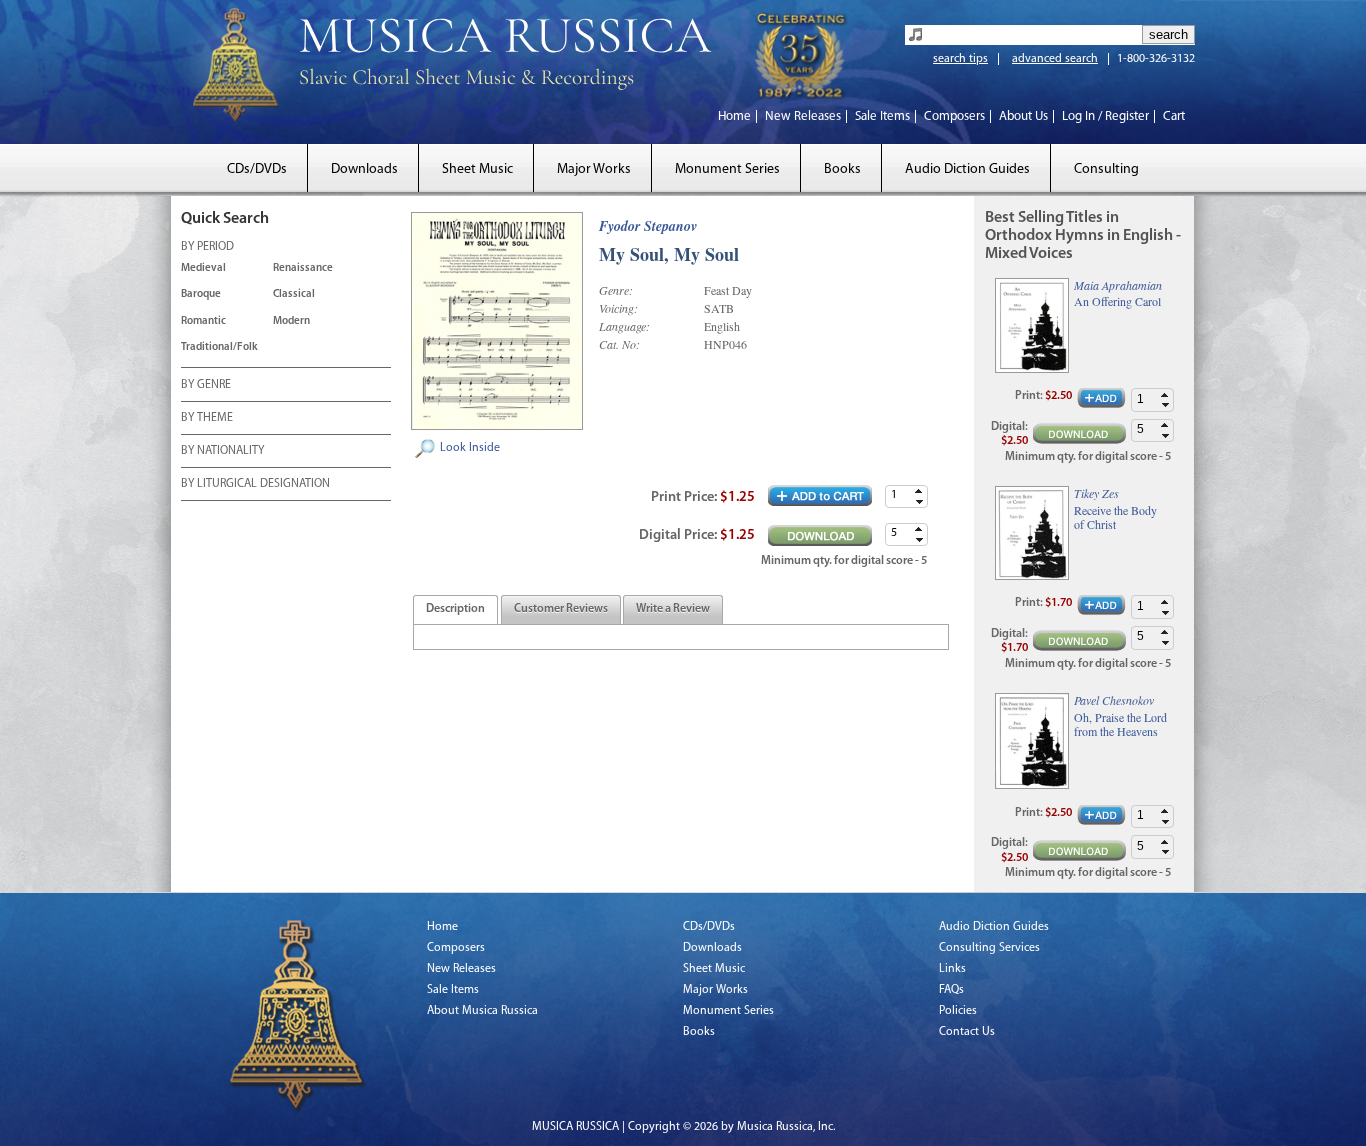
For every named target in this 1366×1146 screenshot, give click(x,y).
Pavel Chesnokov (1114, 700)
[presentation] (455, 610)
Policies (958, 1011)
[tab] (455, 609)
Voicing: (618, 308)
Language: (624, 326)
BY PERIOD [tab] (207, 247)
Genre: (616, 290)
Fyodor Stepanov (648, 226)
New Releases (803, 116)
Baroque (201, 294)
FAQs (951, 990)
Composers (954, 116)
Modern (291, 321)
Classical (294, 294)
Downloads (364, 169)
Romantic (203, 321)
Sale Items (882, 116)
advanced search (1055, 59)
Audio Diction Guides (967, 169)
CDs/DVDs (257, 169)
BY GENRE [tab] (206, 385)
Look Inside (470, 448)
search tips (960, 59)
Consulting (1106, 169)
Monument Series (727, 169)
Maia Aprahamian (1118, 285)
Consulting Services (989, 948)
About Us (1023, 116)
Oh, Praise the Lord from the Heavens (1120, 724)
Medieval (203, 268)
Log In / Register (1105, 116)
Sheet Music (477, 169)
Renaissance (303, 268)
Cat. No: (619, 344)
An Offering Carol (1117, 301)
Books (842, 169)
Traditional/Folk (219, 347)
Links (952, 969)
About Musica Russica (482, 1011)
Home (734, 116)
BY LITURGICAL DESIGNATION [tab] (255, 484)
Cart (1174, 116)
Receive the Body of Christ (1115, 517)
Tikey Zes (1096, 493)
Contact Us (967, 1032)
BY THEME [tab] (207, 418)
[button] (919, 491)
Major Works (594, 169)
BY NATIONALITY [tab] (222, 451)
